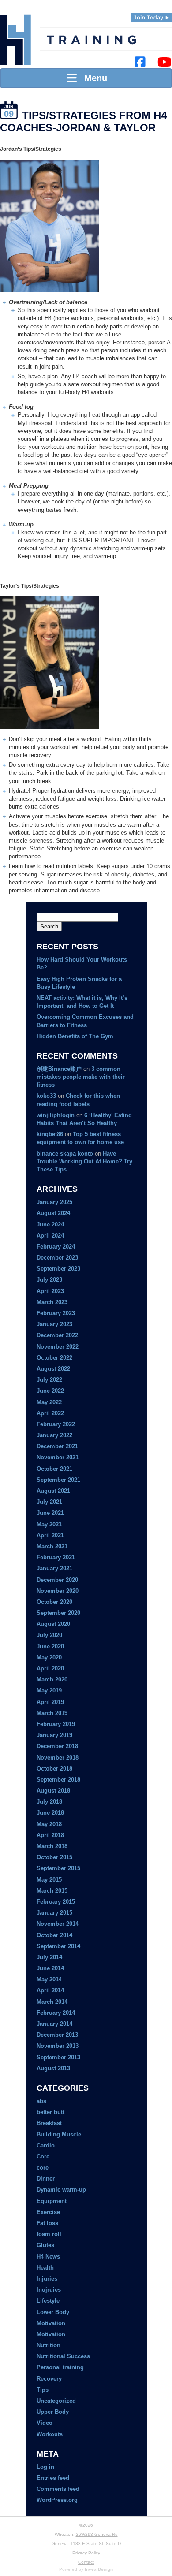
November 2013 (58, 2046)
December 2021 (57, 1446)
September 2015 (58, 1868)
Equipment (52, 2201)
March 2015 (52, 1891)
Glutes (45, 2245)
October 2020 (54, 1602)
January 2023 (54, 1324)
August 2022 (53, 1369)
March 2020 (52, 1679)
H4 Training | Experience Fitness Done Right (15, 40)
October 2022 (54, 1358)
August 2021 (53, 1491)
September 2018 (58, 1780)
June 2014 (50, 1968)
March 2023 (52, 1302)
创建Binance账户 (59, 1069)
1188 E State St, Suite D (96, 2544)
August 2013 (53, 2068)
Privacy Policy (86, 2553)
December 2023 (57, 1258)
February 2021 (56, 1557)
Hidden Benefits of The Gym (75, 1036)
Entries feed (53, 2478)
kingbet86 (50, 1134)
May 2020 (49, 1657)
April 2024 (50, 1236)
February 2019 (56, 1724)
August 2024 (53, 1213)
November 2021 (58, 1457)
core (43, 2168)
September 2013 (58, 2057)
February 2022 (56, 1424)
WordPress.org (57, 2500)
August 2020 (53, 1624)
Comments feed (58, 2489)
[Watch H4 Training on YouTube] (164, 62)
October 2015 (54, 1857)
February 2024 (56, 1247)
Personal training (60, 2367)
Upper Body (53, 2412)
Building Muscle (59, 2134)
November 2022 (58, 1347)
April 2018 (50, 1835)
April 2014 (50, 1990)
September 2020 (58, 1613)
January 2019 (54, 1735)
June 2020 (50, 1646)
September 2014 (58, 1946)
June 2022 (50, 1391)
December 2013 (57, 2035)
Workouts (50, 2434)
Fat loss (47, 2223)
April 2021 (50, 1535)
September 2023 (58, 1269)
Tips (43, 2390)
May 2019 (49, 1691)
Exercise (48, 2212)
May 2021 (49, 1524)
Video (45, 2423)
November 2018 (58, 1758)
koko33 (46, 1096)
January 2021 (54, 1568)
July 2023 (49, 1280)
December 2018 (57, 1746)
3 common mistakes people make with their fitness (81, 1077)
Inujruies (49, 2290)
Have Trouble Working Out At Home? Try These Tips (84, 1161)
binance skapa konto (65, 1154)
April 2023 (50, 1291)
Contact (86, 2562)
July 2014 (49, 1957)
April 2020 (50, 1668)
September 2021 (58, 1480)
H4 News (48, 2257)
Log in (45, 2467)
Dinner (46, 2179)
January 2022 (54, 1435)
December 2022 (57, 1335)
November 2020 (58, 1591)
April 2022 (50, 1413)
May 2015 (49, 1880)
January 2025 (54, 1202)
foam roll (49, 2234)
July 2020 (49, 1635)
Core (43, 2157)
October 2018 (54, 1769)
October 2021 (54, 1469)
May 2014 (49, 1979)
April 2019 (50, 1702)
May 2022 (49, 1402)
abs (41, 2101)
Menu (93, 78)
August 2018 (53, 1791)
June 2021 (50, 1513)
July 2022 (49, 1380)
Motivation (51, 2323)
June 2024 (50, 1225)
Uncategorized (56, 2401)
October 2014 (54, 1935)
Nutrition (49, 2345)
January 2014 (54, 2024)
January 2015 (54, 1913)
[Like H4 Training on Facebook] (140, 62)
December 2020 (57, 1580)
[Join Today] (151, 18)
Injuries (47, 2279)
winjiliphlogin (56, 1115)
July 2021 (49, 1502)
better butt (50, 2112)
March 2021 (52, 1546)
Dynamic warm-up (61, 2190)
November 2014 (58, 1924)
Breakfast (49, 2123)
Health (45, 2268)
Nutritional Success (63, 2356)
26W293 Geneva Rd (97, 2534)
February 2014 (56, 2013)
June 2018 (50, 1813)
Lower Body (53, 2312)
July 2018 (49, 1802)
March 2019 (52, 1713)
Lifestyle (48, 2301)
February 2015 (56, 1902)
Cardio (46, 2145)
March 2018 (52, 1846)
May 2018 (49, 1824)
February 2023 (56, 1313)
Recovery (49, 2379)
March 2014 (52, 2002)
